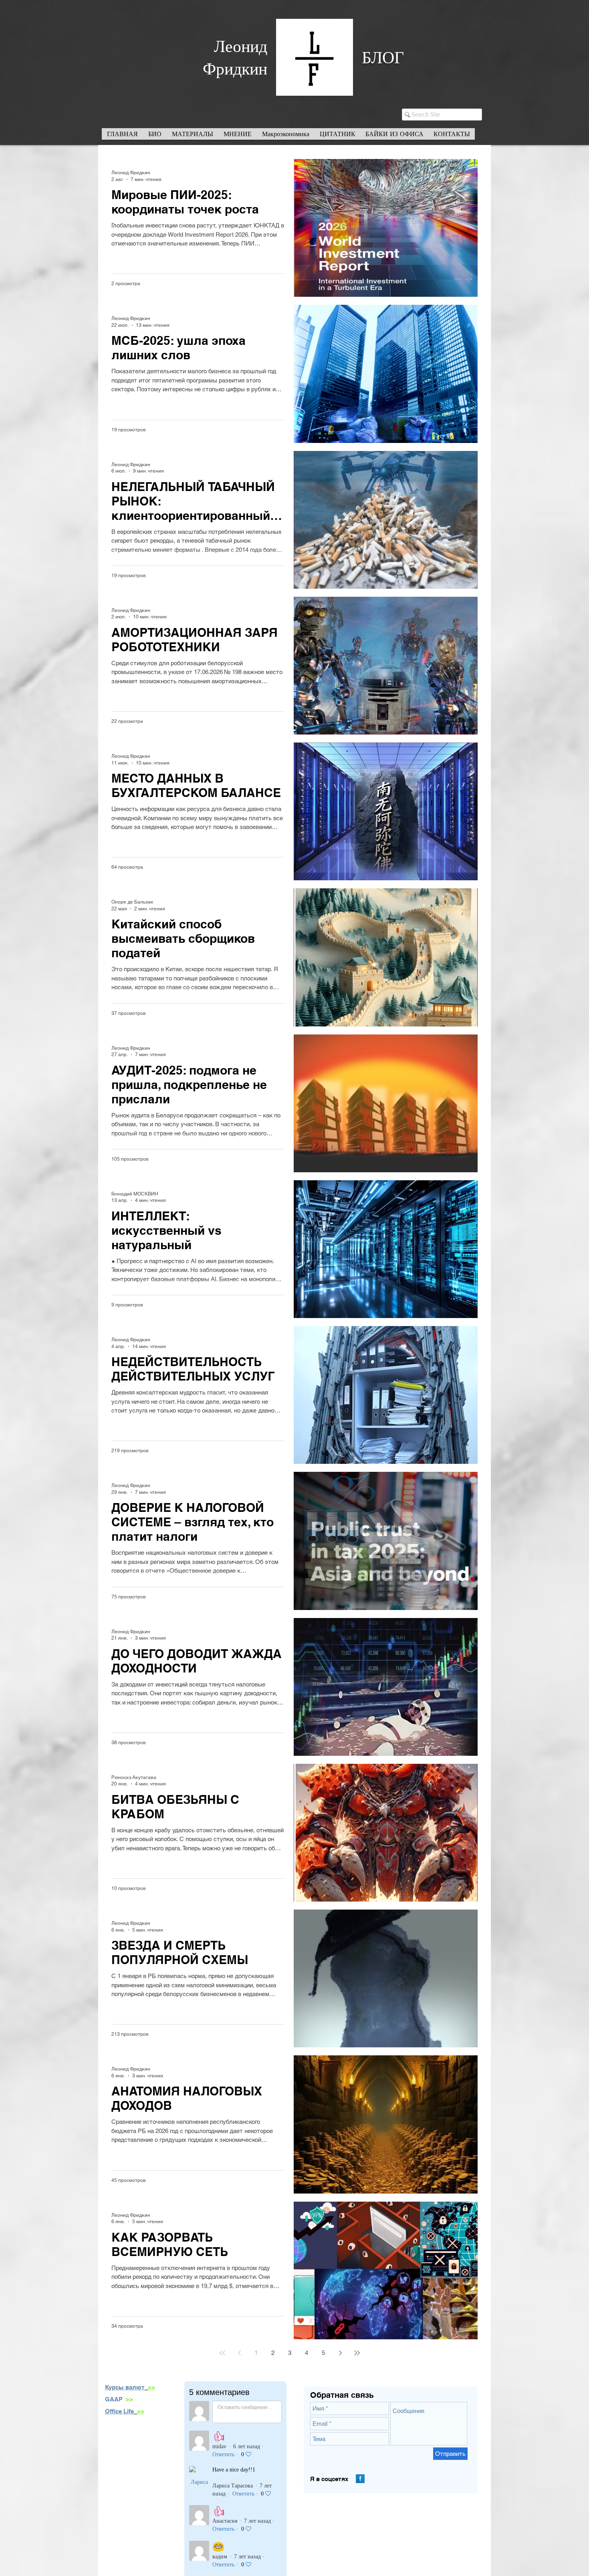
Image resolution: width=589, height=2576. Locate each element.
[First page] (222, 2353)
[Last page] (357, 2353)
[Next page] (340, 2353)
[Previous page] (239, 2353)
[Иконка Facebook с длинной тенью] (360, 2479)
